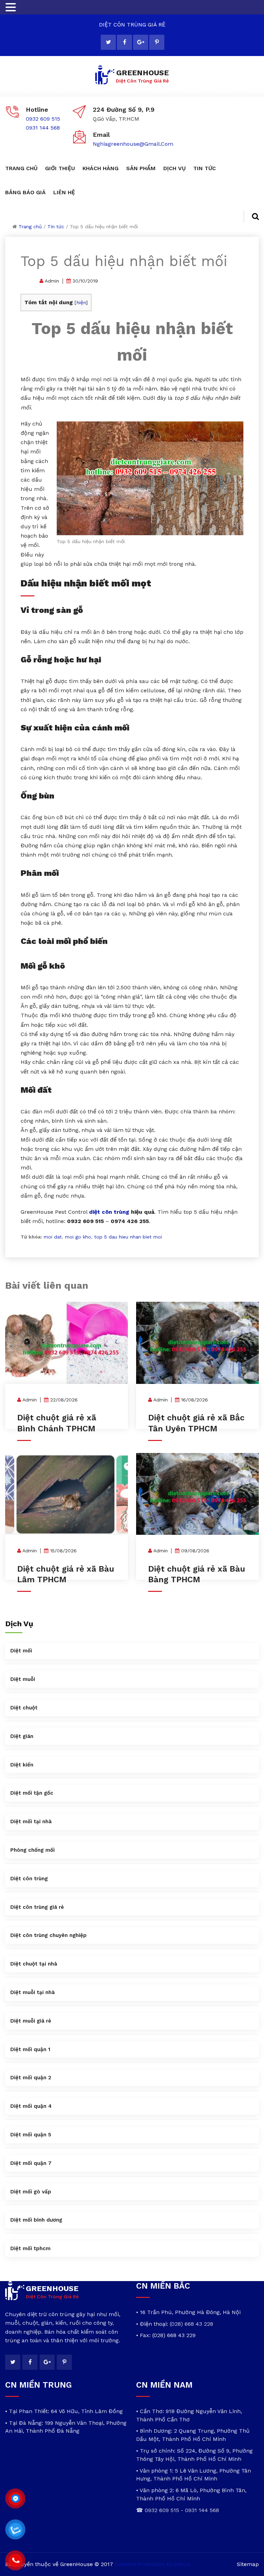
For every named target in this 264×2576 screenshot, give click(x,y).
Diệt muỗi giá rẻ (31, 2021)
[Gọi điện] (15, 2561)
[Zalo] (15, 2530)
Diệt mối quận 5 (31, 2135)
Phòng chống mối (32, 1850)
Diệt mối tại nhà (31, 1821)
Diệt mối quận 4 (31, 2106)
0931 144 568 (43, 128)
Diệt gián (22, 1736)
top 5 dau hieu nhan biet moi (128, 1237)
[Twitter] (108, 42)
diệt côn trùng (109, 1212)
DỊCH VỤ (174, 168)
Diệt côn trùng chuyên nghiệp (48, 1935)
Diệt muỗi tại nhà (32, 1992)
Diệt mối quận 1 (30, 2049)
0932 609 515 (43, 119)
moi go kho (78, 1237)
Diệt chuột (24, 1708)
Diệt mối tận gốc (32, 1793)
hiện (81, 302)
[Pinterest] (157, 42)
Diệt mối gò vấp (31, 2192)
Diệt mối (21, 1651)
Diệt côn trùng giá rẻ (37, 1907)
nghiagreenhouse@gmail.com (133, 144)
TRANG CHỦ (21, 168)
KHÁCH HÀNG (101, 168)
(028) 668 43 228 (191, 2324)
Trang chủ (30, 227)
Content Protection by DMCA (153, 2564)
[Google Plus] (141, 42)
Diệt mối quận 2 (31, 2078)
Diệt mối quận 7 (31, 2163)
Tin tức (56, 227)
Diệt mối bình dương (36, 2220)
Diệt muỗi (23, 1679)
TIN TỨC (205, 168)
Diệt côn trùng (29, 1879)
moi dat (53, 1237)
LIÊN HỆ (64, 192)
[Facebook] (124, 42)
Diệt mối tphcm (30, 2248)
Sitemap (248, 2564)
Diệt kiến (22, 1765)
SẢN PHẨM (141, 168)
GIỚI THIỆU (60, 168)
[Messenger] (15, 2499)
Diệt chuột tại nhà (34, 1964)
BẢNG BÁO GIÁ (25, 192)
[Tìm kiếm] (251, 216)
